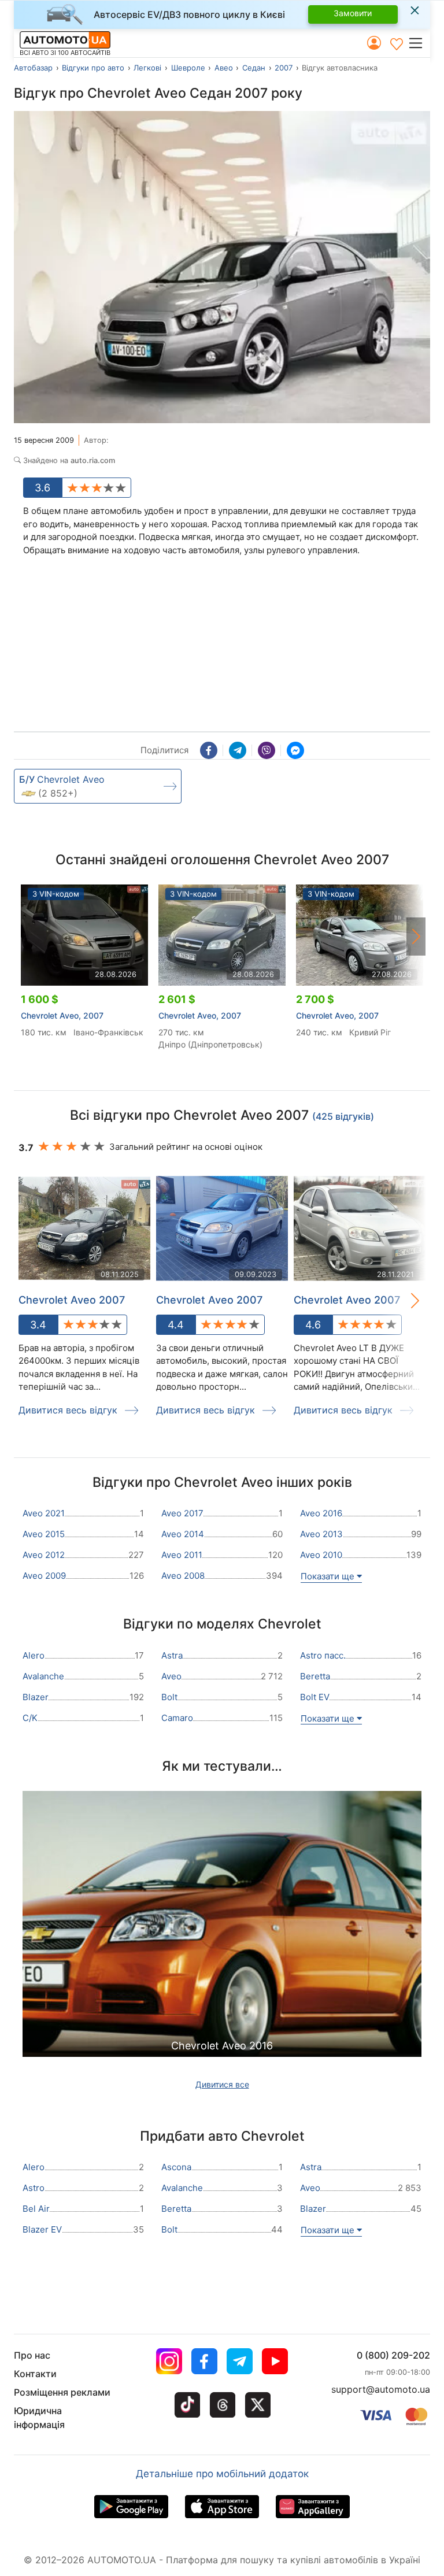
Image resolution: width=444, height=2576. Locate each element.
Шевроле (188, 68)
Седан (254, 68)
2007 (284, 68)
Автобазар (33, 68)
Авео (224, 68)
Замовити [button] (353, 13)
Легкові (147, 68)
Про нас (32, 2355)
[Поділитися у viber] (267, 750)
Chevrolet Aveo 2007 (72, 1300)
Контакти (35, 2374)
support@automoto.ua (381, 2389)
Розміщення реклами (62, 2392)
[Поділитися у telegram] (238, 750)
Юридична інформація (39, 2418)
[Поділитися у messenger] (295, 750)
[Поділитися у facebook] (209, 750)
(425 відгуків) (343, 1116)
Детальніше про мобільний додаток (222, 2474)
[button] (419, 43)
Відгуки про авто (93, 68)
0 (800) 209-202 (393, 2355)
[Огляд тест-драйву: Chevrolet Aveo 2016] (222, 1950)
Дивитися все (222, 2084)
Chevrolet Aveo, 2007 (62, 1015)
